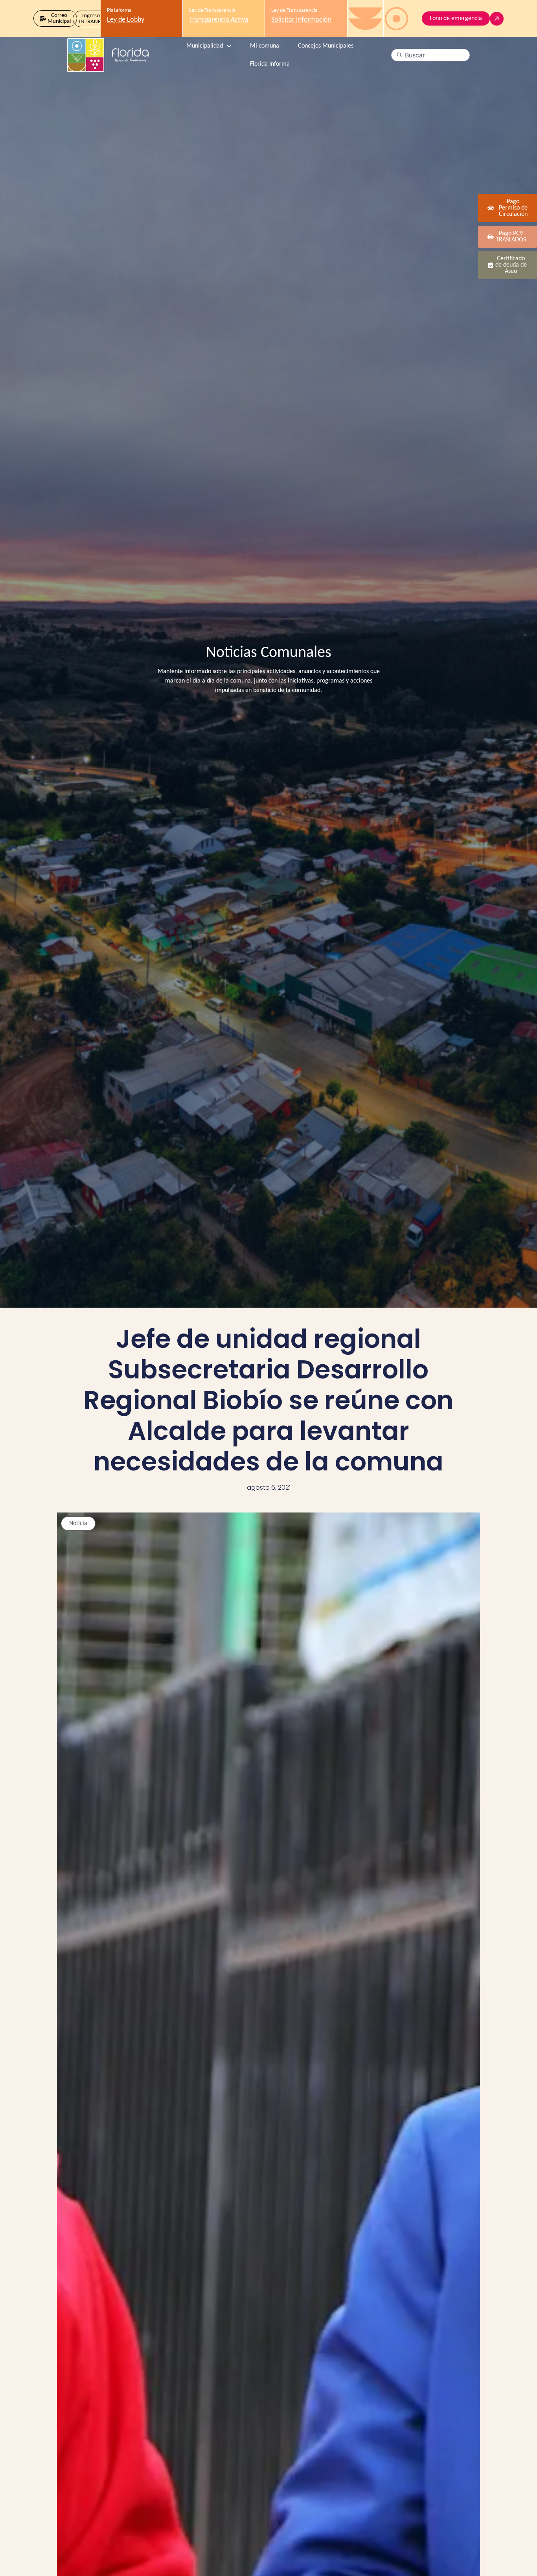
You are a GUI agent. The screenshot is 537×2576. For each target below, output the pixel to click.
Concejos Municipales (326, 46)
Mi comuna (265, 46)
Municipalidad (205, 46)
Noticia (78, 1524)
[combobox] (430, 55)
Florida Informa (270, 64)
